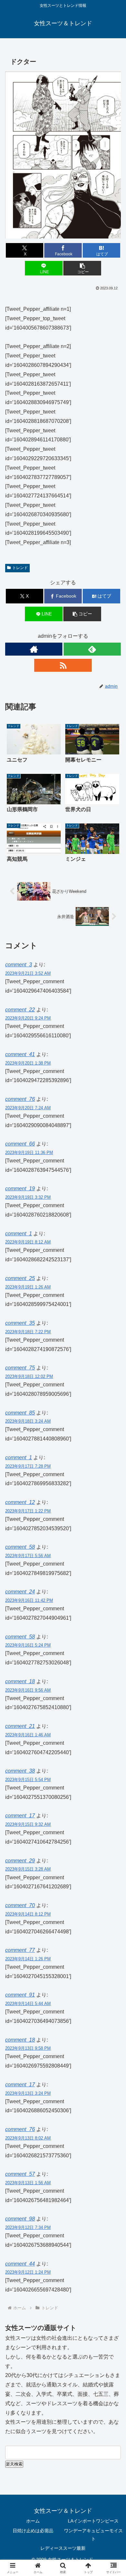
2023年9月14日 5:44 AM (28, 2004)
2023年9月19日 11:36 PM (29, 1153)
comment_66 (20, 1144)
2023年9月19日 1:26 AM (28, 1287)
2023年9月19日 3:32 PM (28, 1197)
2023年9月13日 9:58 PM (28, 2048)
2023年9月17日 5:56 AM (28, 1556)
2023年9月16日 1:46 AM (28, 1735)
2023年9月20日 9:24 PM (28, 1018)
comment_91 (20, 1995)
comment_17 (20, 1816)
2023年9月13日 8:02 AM (28, 2138)
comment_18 (20, 1681)
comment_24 (20, 1592)
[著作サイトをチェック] (34, 649)
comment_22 (20, 1010)
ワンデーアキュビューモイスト (93, 2535)
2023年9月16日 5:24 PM (28, 1645)
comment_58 (20, 1547)
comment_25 (20, 1278)
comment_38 (20, 1771)
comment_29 (20, 1861)
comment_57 (20, 2174)
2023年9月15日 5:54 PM (28, 1780)
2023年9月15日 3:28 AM (28, 1869)
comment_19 (20, 1189)
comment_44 (20, 2264)
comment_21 (20, 1726)
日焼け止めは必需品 (33, 2531)
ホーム (33, 2521)
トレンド (20, 568)
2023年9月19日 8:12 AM (28, 1242)
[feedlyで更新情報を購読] (92, 649)
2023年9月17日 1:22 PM (28, 1511)
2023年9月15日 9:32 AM (28, 1824)
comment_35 (20, 1323)
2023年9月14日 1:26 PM (28, 1959)
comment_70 (20, 1905)
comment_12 (20, 1502)
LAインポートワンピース (93, 2521)
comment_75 (20, 1368)
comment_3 (19, 965)
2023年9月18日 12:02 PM (29, 1376)
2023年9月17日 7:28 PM (28, 1466)
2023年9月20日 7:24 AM (28, 1108)
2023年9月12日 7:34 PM (28, 2227)
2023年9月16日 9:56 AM (28, 1690)
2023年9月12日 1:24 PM (28, 2272)
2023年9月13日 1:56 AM (28, 2183)
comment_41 (20, 1054)
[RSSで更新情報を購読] (63, 665)
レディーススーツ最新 (63, 2548)
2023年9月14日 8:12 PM (28, 1914)
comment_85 (20, 1413)
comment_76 (20, 1099)
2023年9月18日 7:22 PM (28, 1332)
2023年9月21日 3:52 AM (28, 973)
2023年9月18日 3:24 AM (28, 1421)
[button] (82, 268)
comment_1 (19, 1234)
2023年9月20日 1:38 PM (28, 1063)
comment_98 (20, 2219)
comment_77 (20, 1950)
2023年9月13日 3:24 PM (28, 2093)
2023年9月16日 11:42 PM (29, 1600)
